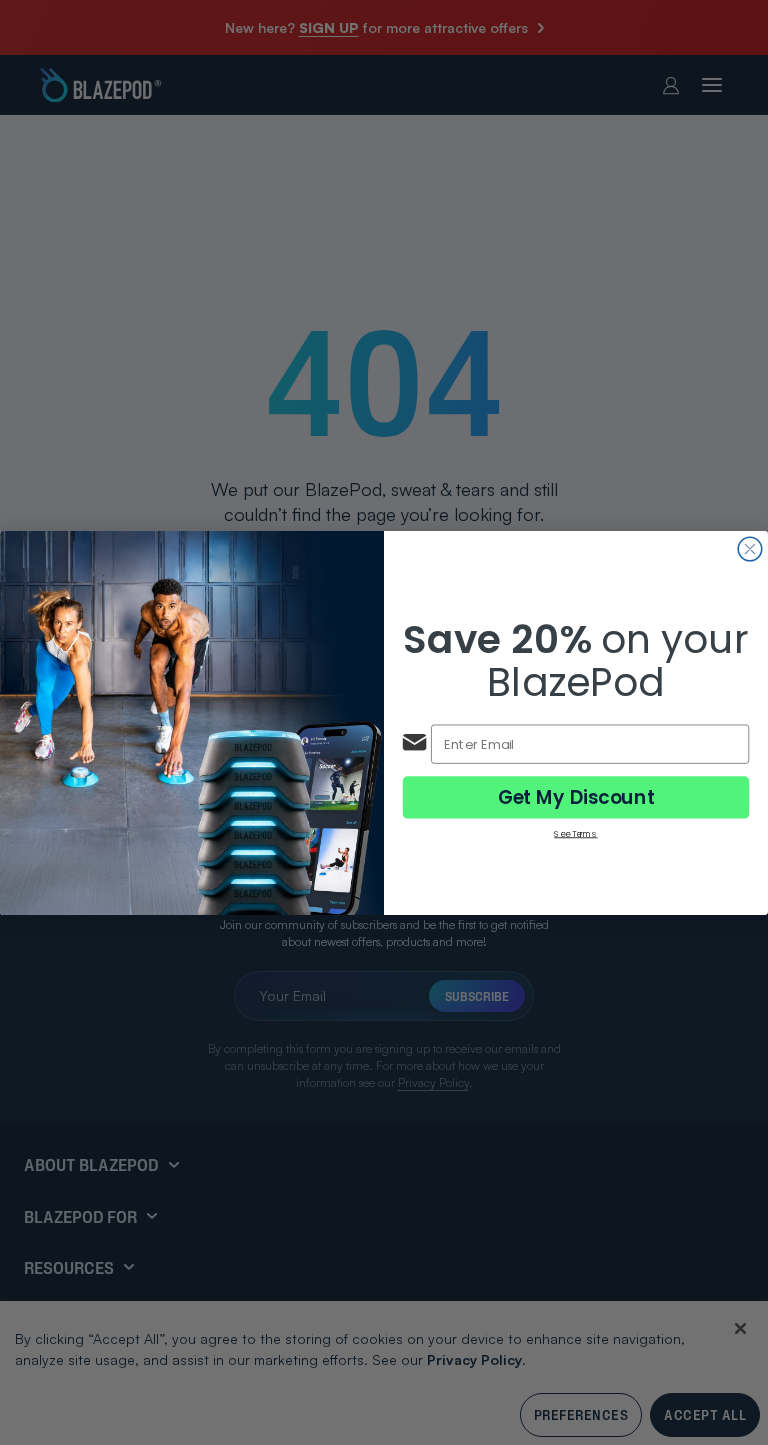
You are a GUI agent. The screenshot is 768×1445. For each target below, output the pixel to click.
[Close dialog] (750, 549)
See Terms (575, 832)
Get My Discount (576, 797)
